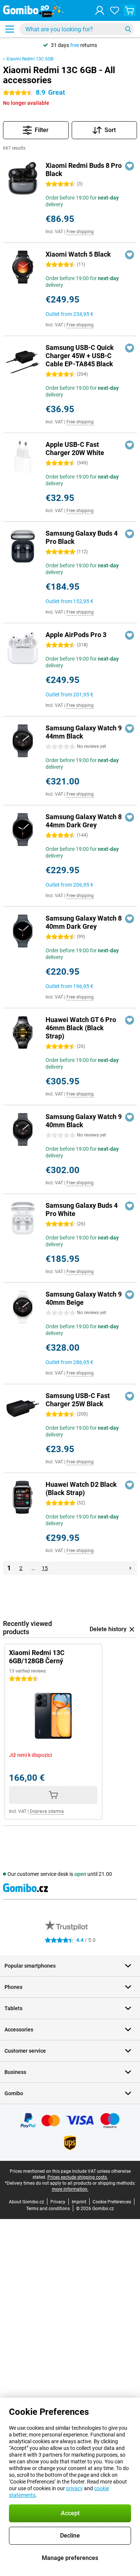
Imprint (79, 2202)
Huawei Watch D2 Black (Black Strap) (81, 1488)
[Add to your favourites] (130, 166)
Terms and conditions (48, 2209)
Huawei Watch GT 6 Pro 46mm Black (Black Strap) (81, 1028)
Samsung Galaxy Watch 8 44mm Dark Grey (84, 821)
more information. (70, 2189)
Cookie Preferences (112, 2202)
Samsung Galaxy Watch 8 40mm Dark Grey (84, 922)
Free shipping (80, 232)
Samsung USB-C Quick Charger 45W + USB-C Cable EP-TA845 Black (80, 356)
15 (45, 1568)
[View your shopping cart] (130, 10)
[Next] (130, 1568)
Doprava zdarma (47, 1811)
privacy (74, 2488)
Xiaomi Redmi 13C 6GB (30, 59)
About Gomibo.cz (27, 2202)
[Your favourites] (115, 10)
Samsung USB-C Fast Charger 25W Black (78, 1400)
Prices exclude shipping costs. (78, 2177)
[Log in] (100, 10)
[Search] (128, 29)
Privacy (58, 2202)
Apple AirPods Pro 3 (76, 635)
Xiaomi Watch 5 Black (78, 254)
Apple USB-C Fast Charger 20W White (75, 449)
